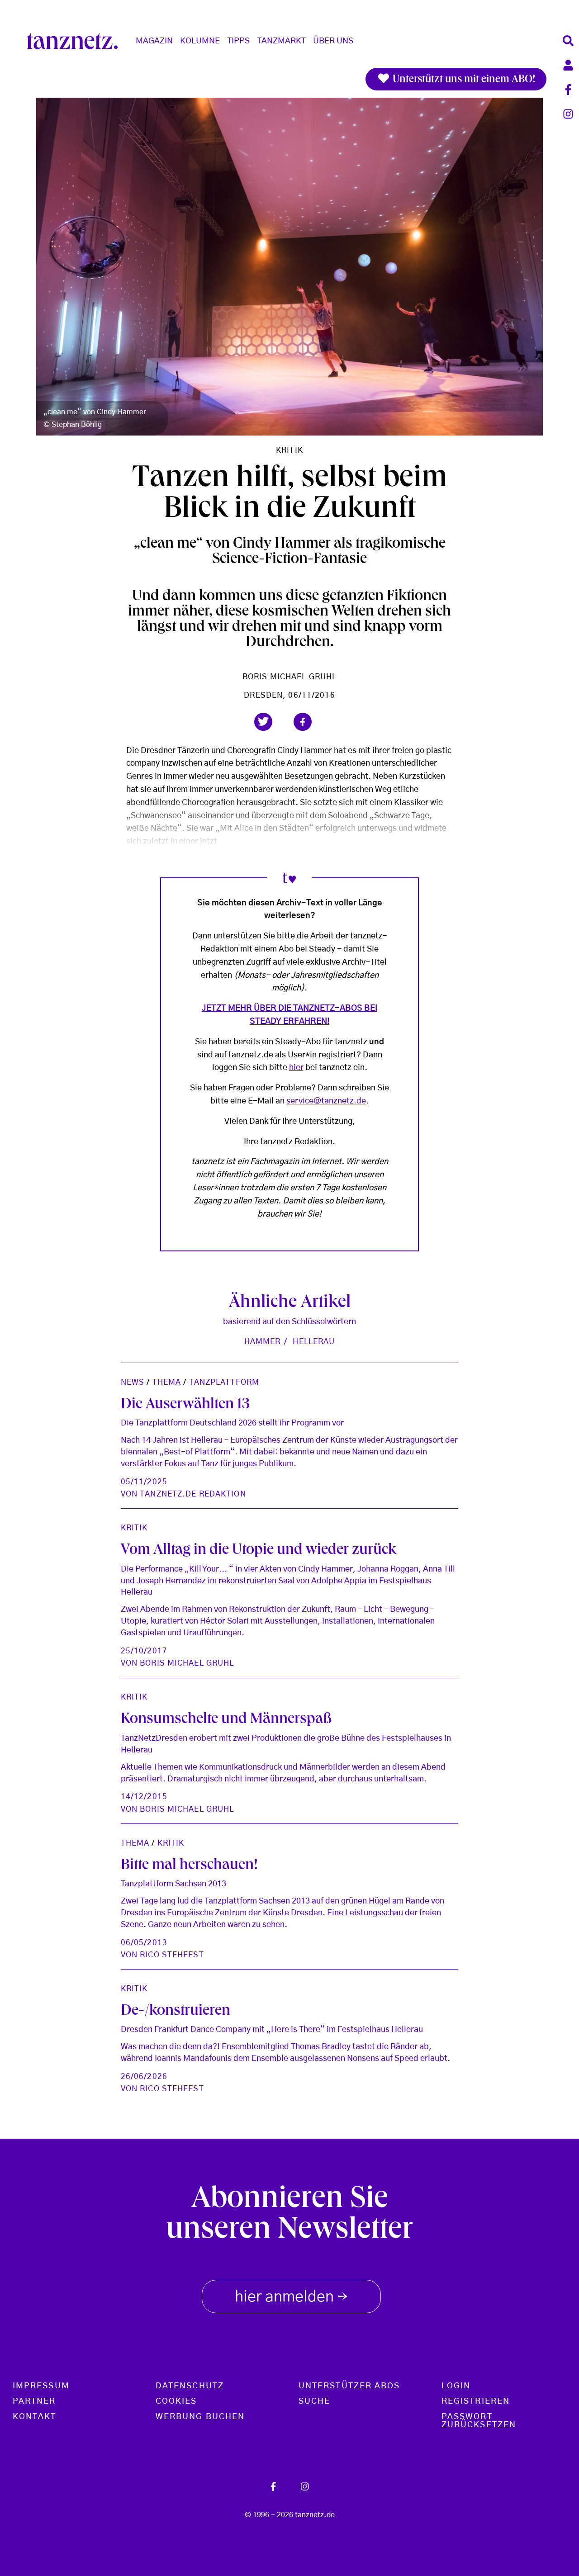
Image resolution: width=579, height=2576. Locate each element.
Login (456, 2386)
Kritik (289, 450)
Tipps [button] (238, 41)
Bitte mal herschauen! (189, 1866)
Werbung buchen (200, 2417)
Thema (167, 1382)
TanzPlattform (224, 1382)
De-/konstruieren (176, 2012)
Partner (34, 2401)
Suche (314, 2401)
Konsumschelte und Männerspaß (226, 1720)
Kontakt (35, 2417)
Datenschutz (190, 2386)
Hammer (263, 1342)
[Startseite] (76, 41)
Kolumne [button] (200, 41)
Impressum (41, 2386)
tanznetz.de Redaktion (193, 1494)
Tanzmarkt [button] (281, 41)
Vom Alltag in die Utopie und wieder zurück (259, 1551)
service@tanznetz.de (326, 1101)
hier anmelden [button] (291, 2298)
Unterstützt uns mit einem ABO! (463, 80)
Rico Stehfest (172, 1955)
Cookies (176, 2401)
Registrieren (476, 2401)
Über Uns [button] (333, 41)
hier (296, 1068)
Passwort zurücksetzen (479, 2421)
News (133, 1382)
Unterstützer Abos (349, 2386)
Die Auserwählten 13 (185, 1405)
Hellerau (314, 1342)
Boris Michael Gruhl (289, 677)
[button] (263, 722)
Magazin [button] (154, 41)
